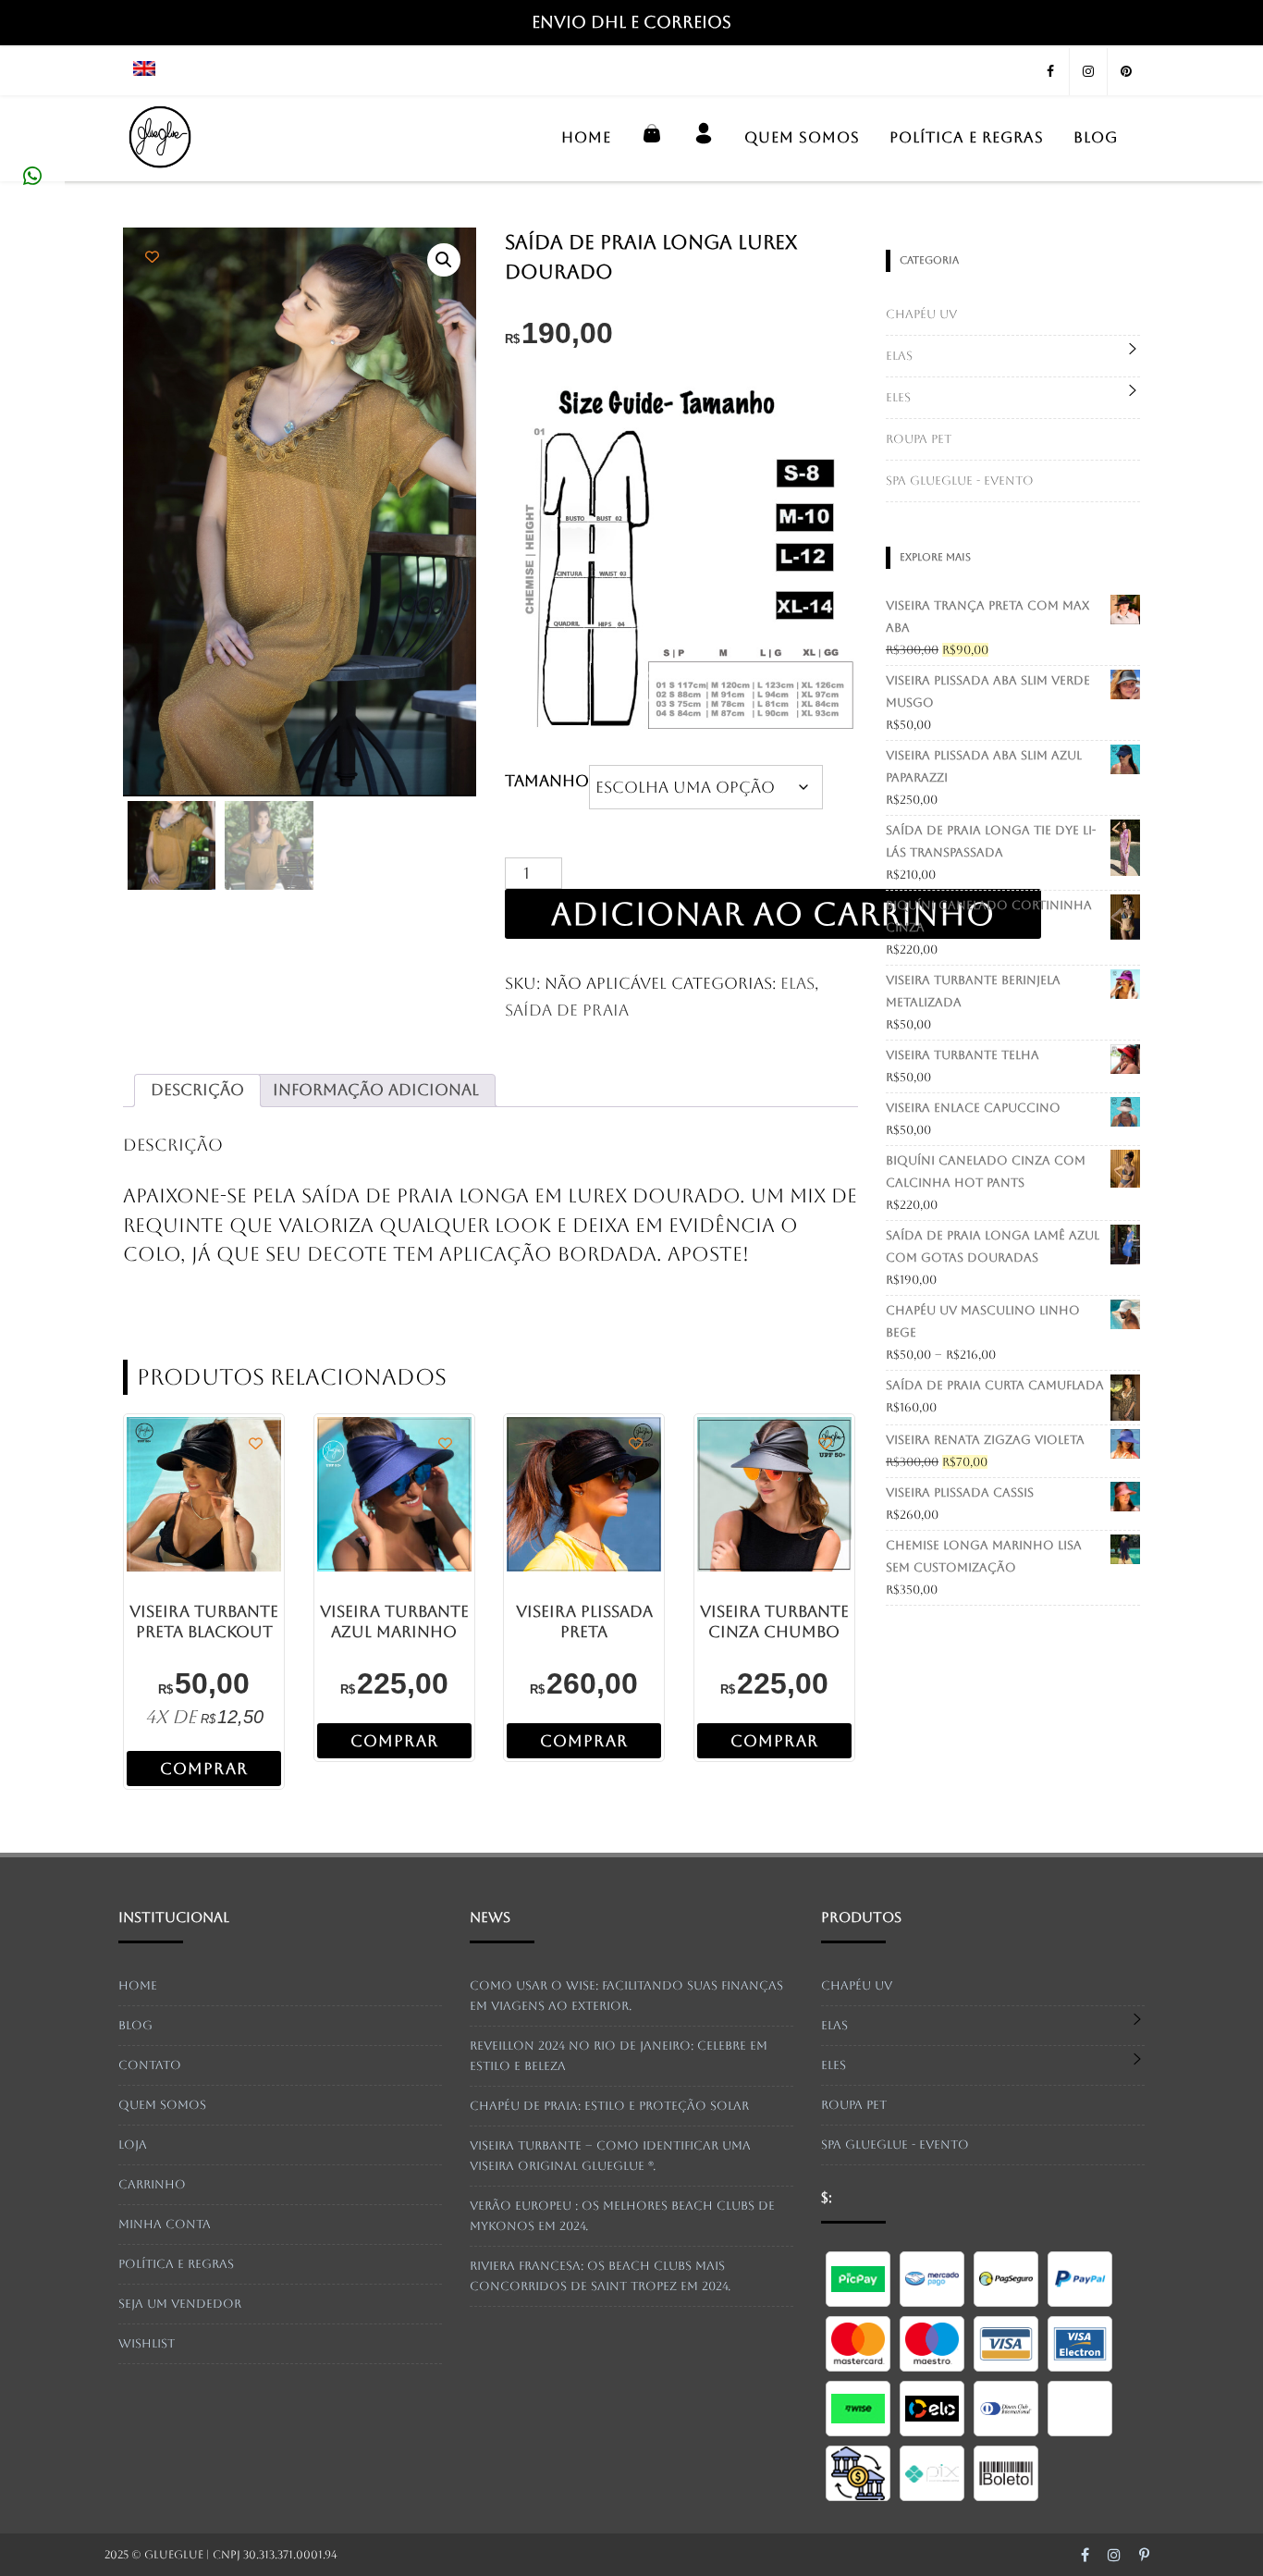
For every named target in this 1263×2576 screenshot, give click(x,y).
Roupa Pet (919, 439)
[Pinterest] (1126, 72)
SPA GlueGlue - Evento (960, 481)
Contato (150, 2065)
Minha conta (165, 2224)
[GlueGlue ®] (160, 173)
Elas (797, 983)
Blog (1096, 137)
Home (586, 137)
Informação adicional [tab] (376, 1090)
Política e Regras (967, 137)
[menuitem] (151, 71)
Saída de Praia (567, 1010)
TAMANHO (547, 781)
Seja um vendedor (180, 2304)
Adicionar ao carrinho (773, 914)
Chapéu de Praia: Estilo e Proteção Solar (609, 2106)
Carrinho (152, 2184)
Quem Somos (802, 137)
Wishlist (147, 2343)
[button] (444, 260)
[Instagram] (1088, 72)
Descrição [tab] (197, 1090)
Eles (898, 397)
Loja (133, 2145)
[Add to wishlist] (152, 257)
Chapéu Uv (921, 314)
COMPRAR (204, 1769)
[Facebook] (1050, 72)
